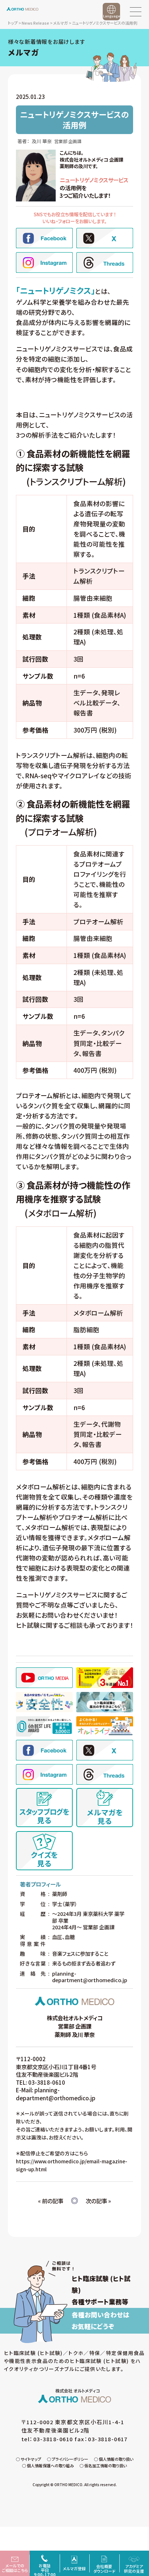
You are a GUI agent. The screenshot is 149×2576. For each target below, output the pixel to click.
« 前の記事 (51, 2201)
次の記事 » (98, 2201)
